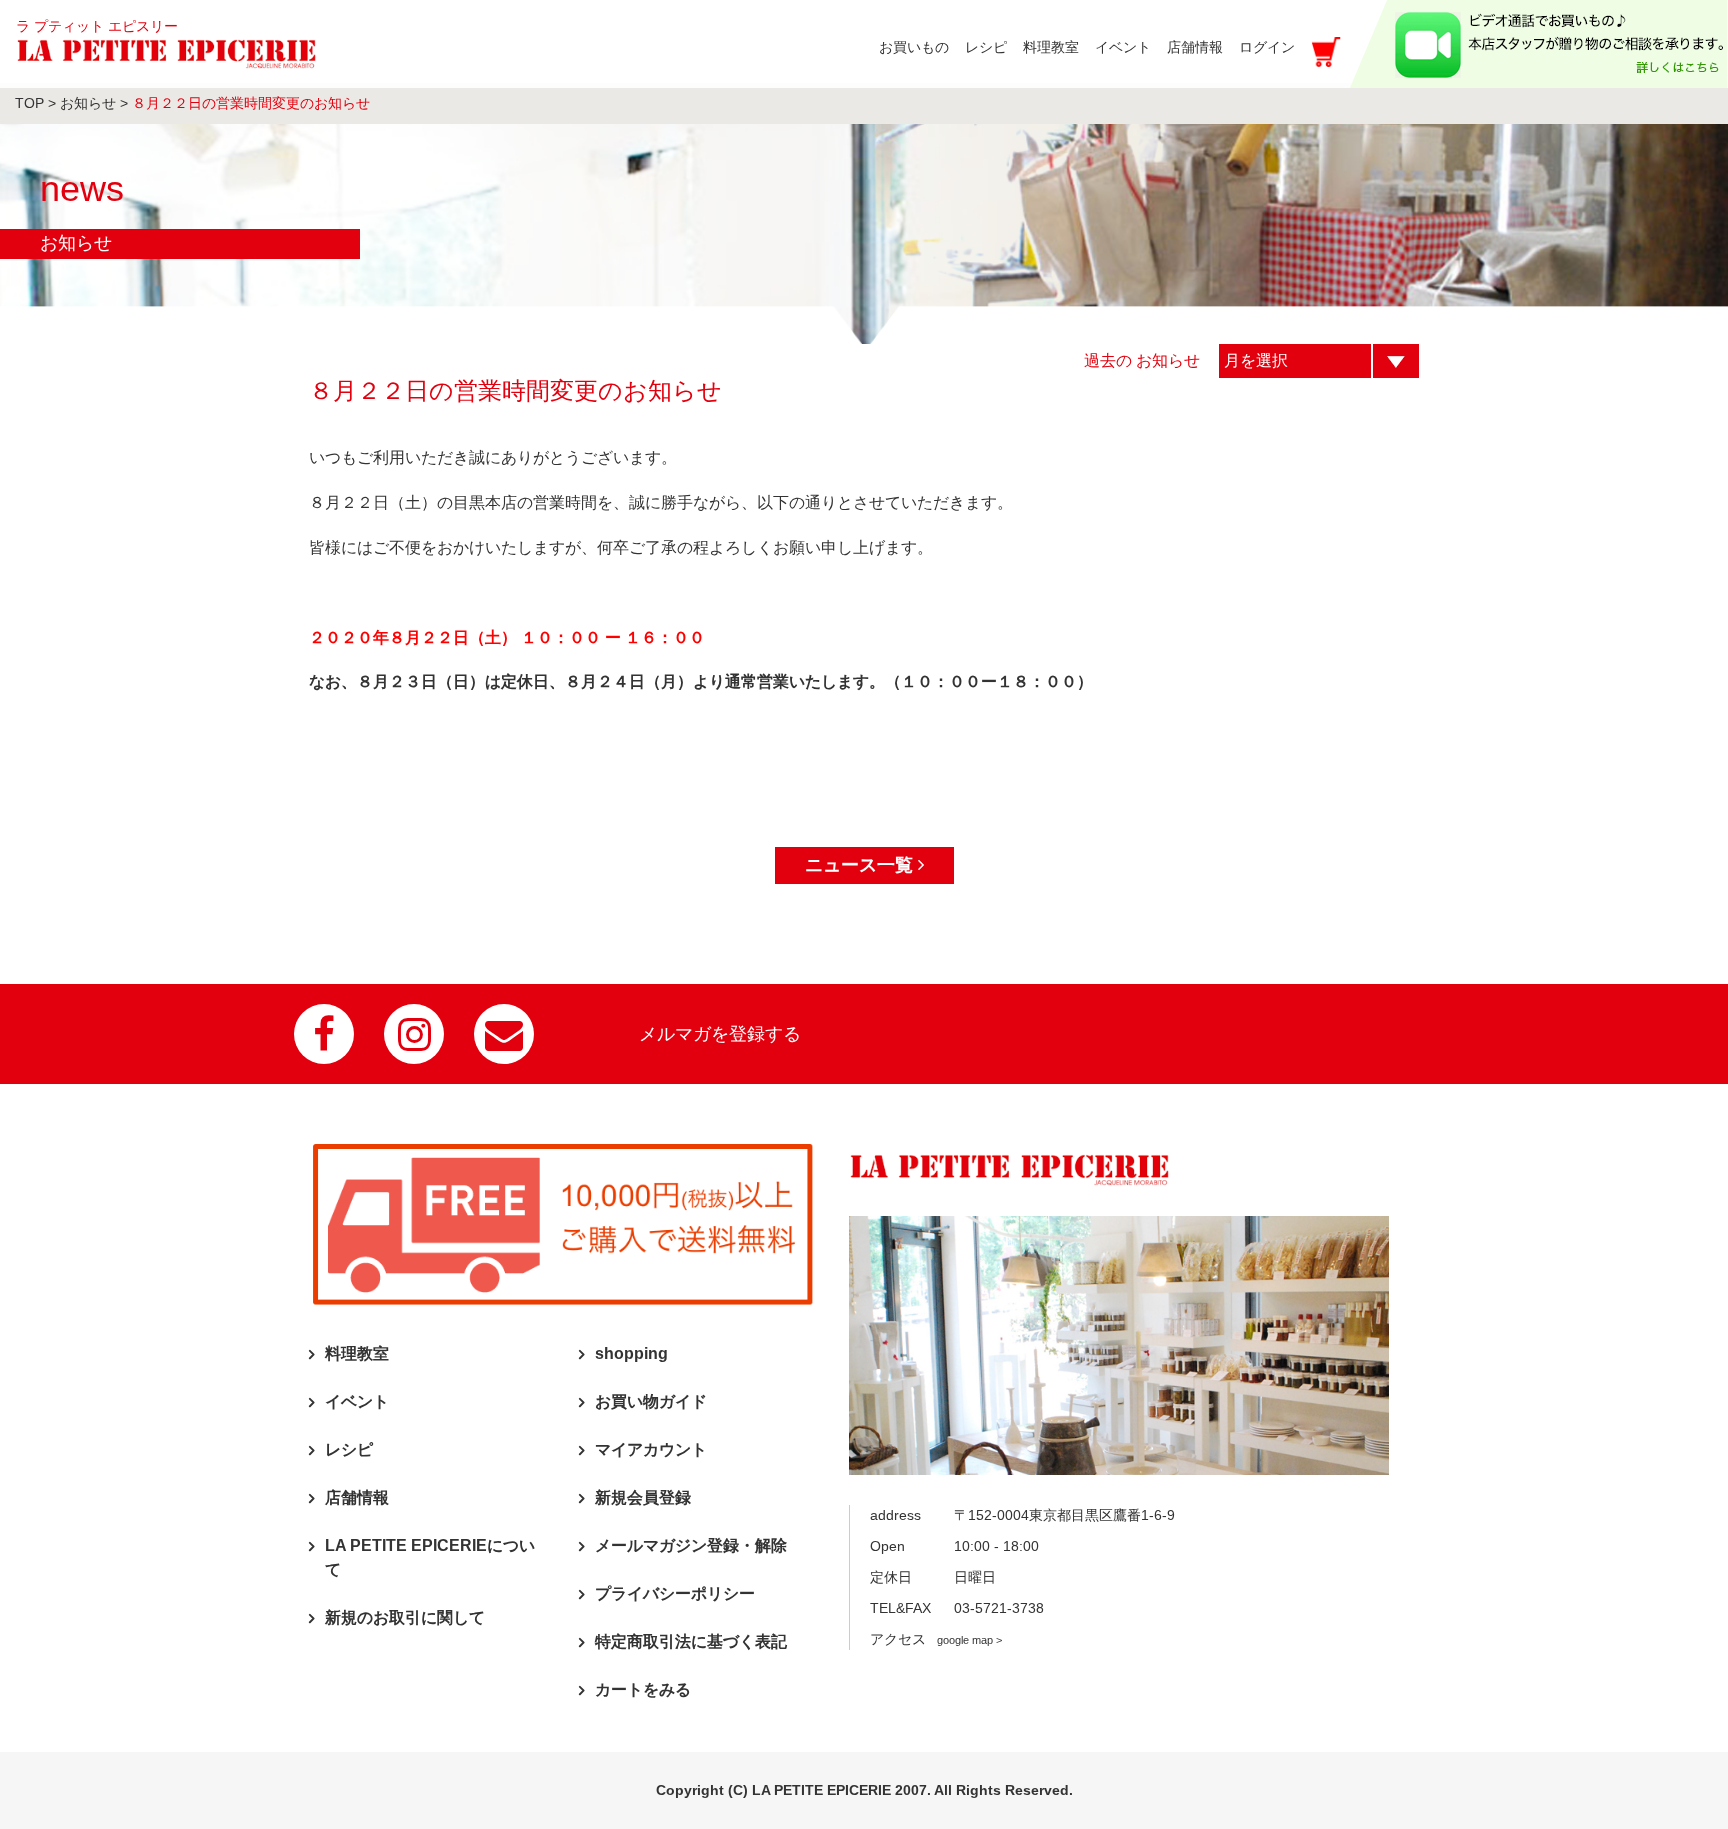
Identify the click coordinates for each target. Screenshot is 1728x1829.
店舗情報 (357, 1497)
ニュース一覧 (861, 865)
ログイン (1267, 47)
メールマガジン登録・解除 (691, 1545)
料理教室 (357, 1353)
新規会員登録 (643, 1497)
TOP (29, 103)
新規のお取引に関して (405, 1617)
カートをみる (643, 1689)
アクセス (936, 1639)
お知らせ (88, 103)
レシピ (349, 1449)
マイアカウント (651, 1449)
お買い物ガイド (651, 1401)
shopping (631, 1353)
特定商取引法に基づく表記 (691, 1641)
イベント (357, 1401)
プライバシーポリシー (675, 1593)
